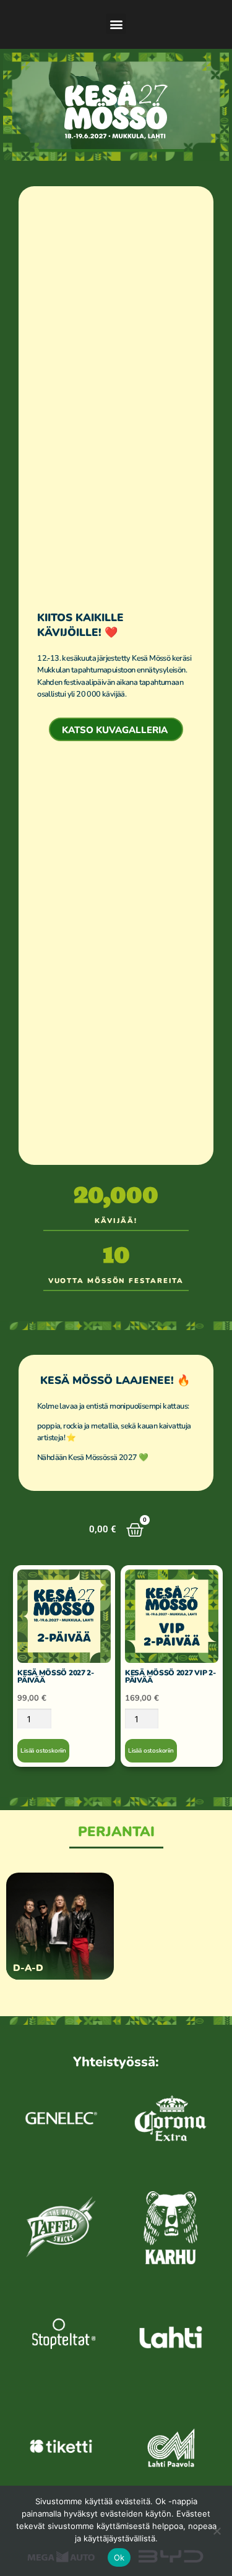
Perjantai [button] (116, 1832)
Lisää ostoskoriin (43, 1751)
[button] (116, 24)
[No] (217, 2531)
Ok (119, 2557)
